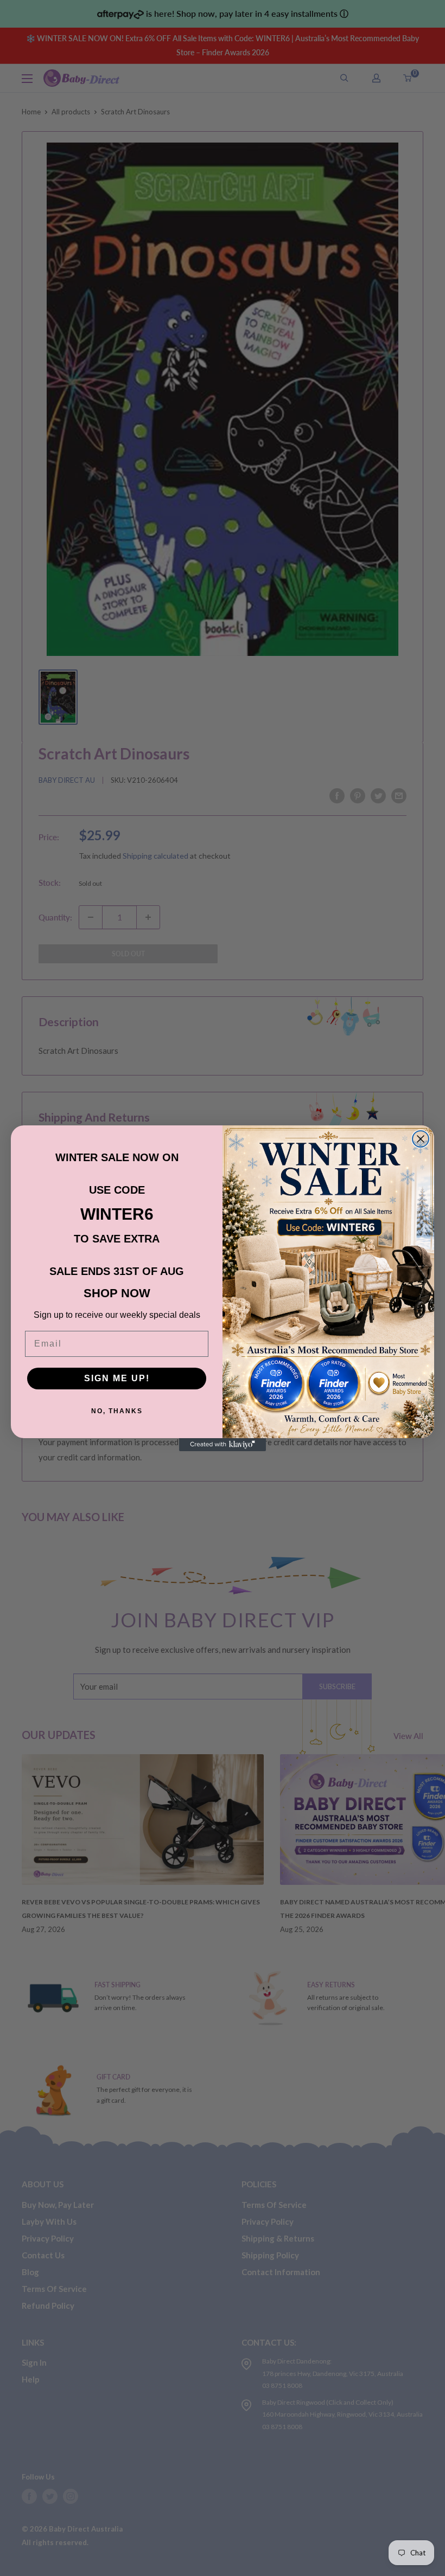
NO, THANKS (117, 1411)
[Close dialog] (421, 1139)
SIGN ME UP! (117, 1378)
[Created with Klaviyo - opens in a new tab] (223, 1445)
